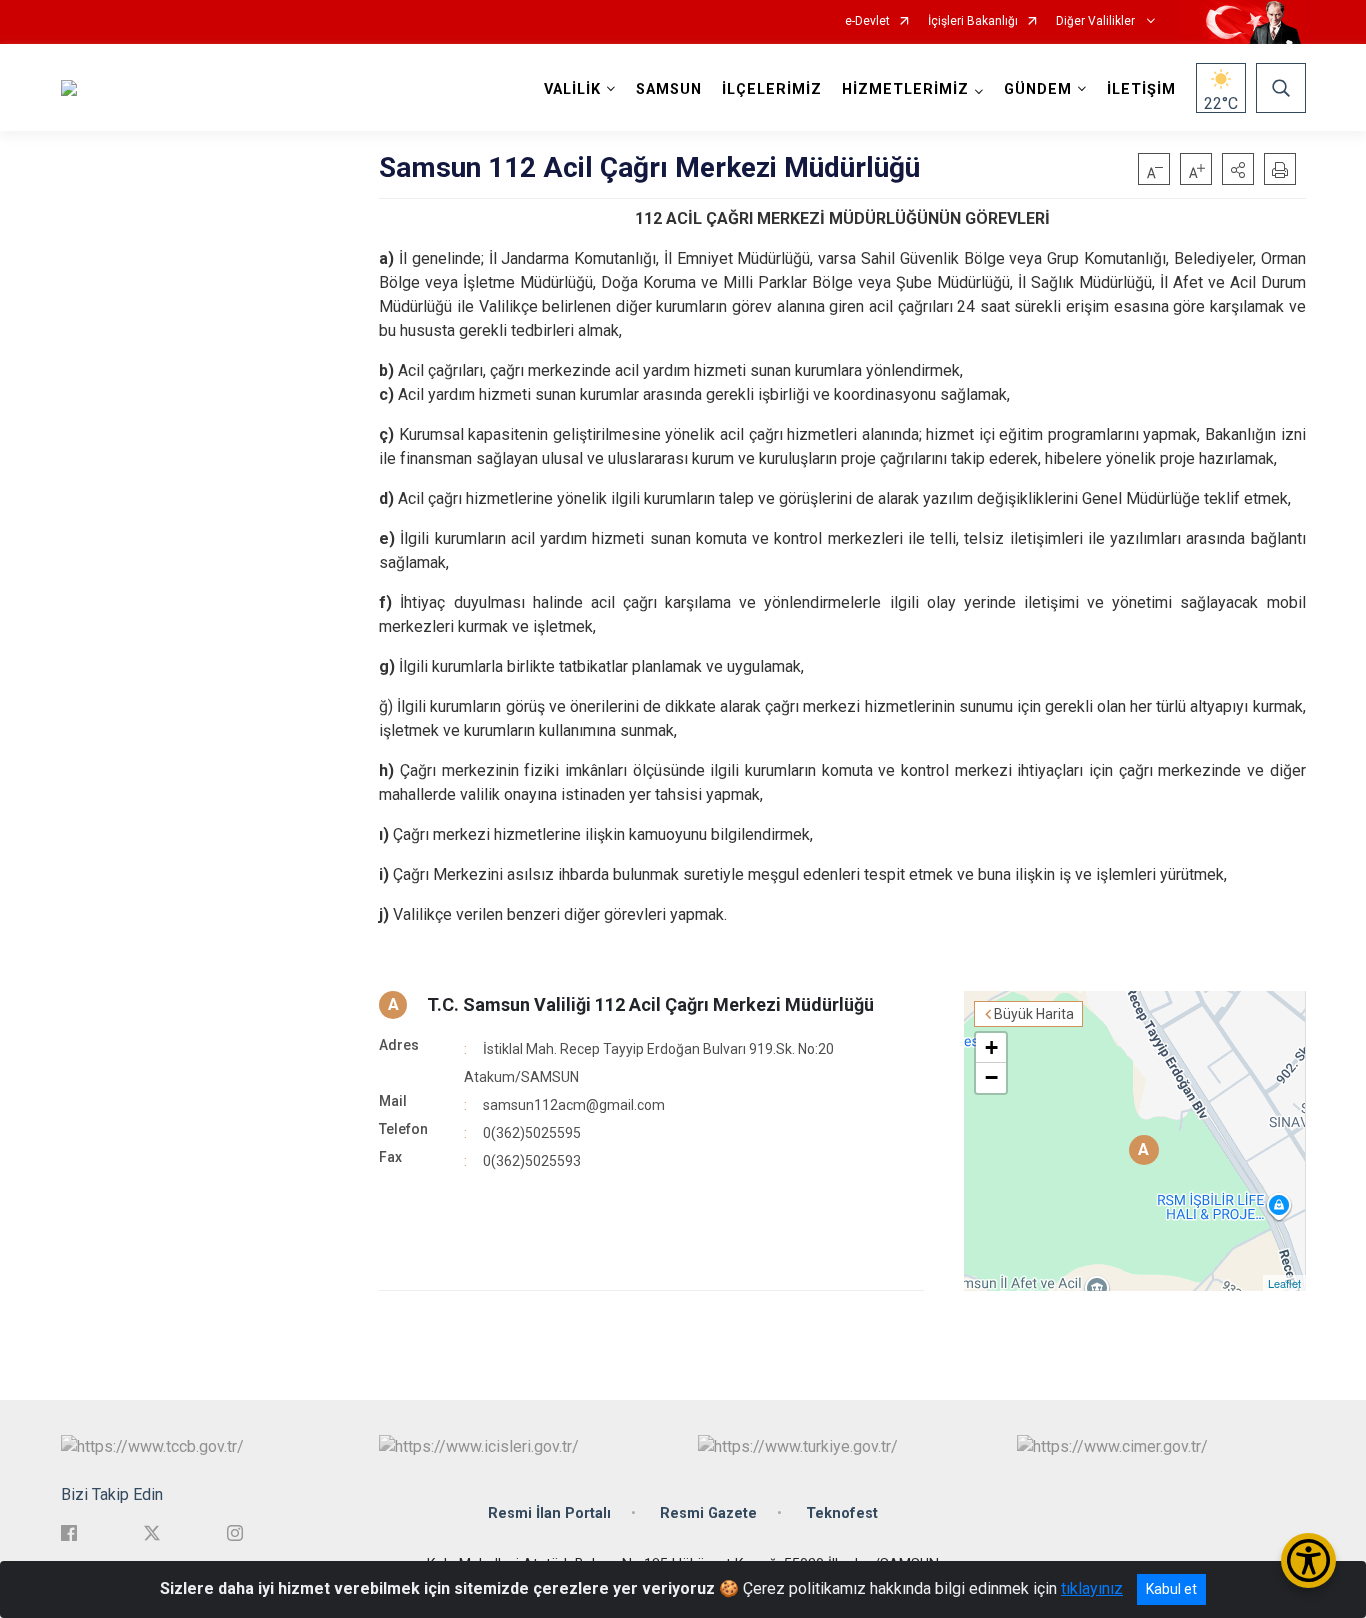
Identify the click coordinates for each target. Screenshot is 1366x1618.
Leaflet (1284, 1283)
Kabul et (1171, 1589)
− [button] (991, 1077)
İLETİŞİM (1141, 89)
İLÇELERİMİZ (772, 89)
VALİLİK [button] (572, 89)
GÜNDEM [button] (1038, 89)
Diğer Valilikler (1097, 21)
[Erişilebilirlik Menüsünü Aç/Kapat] (1308, 1560)
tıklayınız (1092, 1588)
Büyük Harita (1034, 1014)
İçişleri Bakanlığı (973, 21)
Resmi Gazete (708, 1513)
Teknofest (842, 1513)
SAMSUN (669, 89)
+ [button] (991, 1047)
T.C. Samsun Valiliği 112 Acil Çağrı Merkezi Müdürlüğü (650, 1004)
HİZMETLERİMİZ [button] (905, 89)
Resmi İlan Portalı (549, 1513)
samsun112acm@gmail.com (574, 1105)
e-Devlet (867, 21)
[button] (1238, 169)
